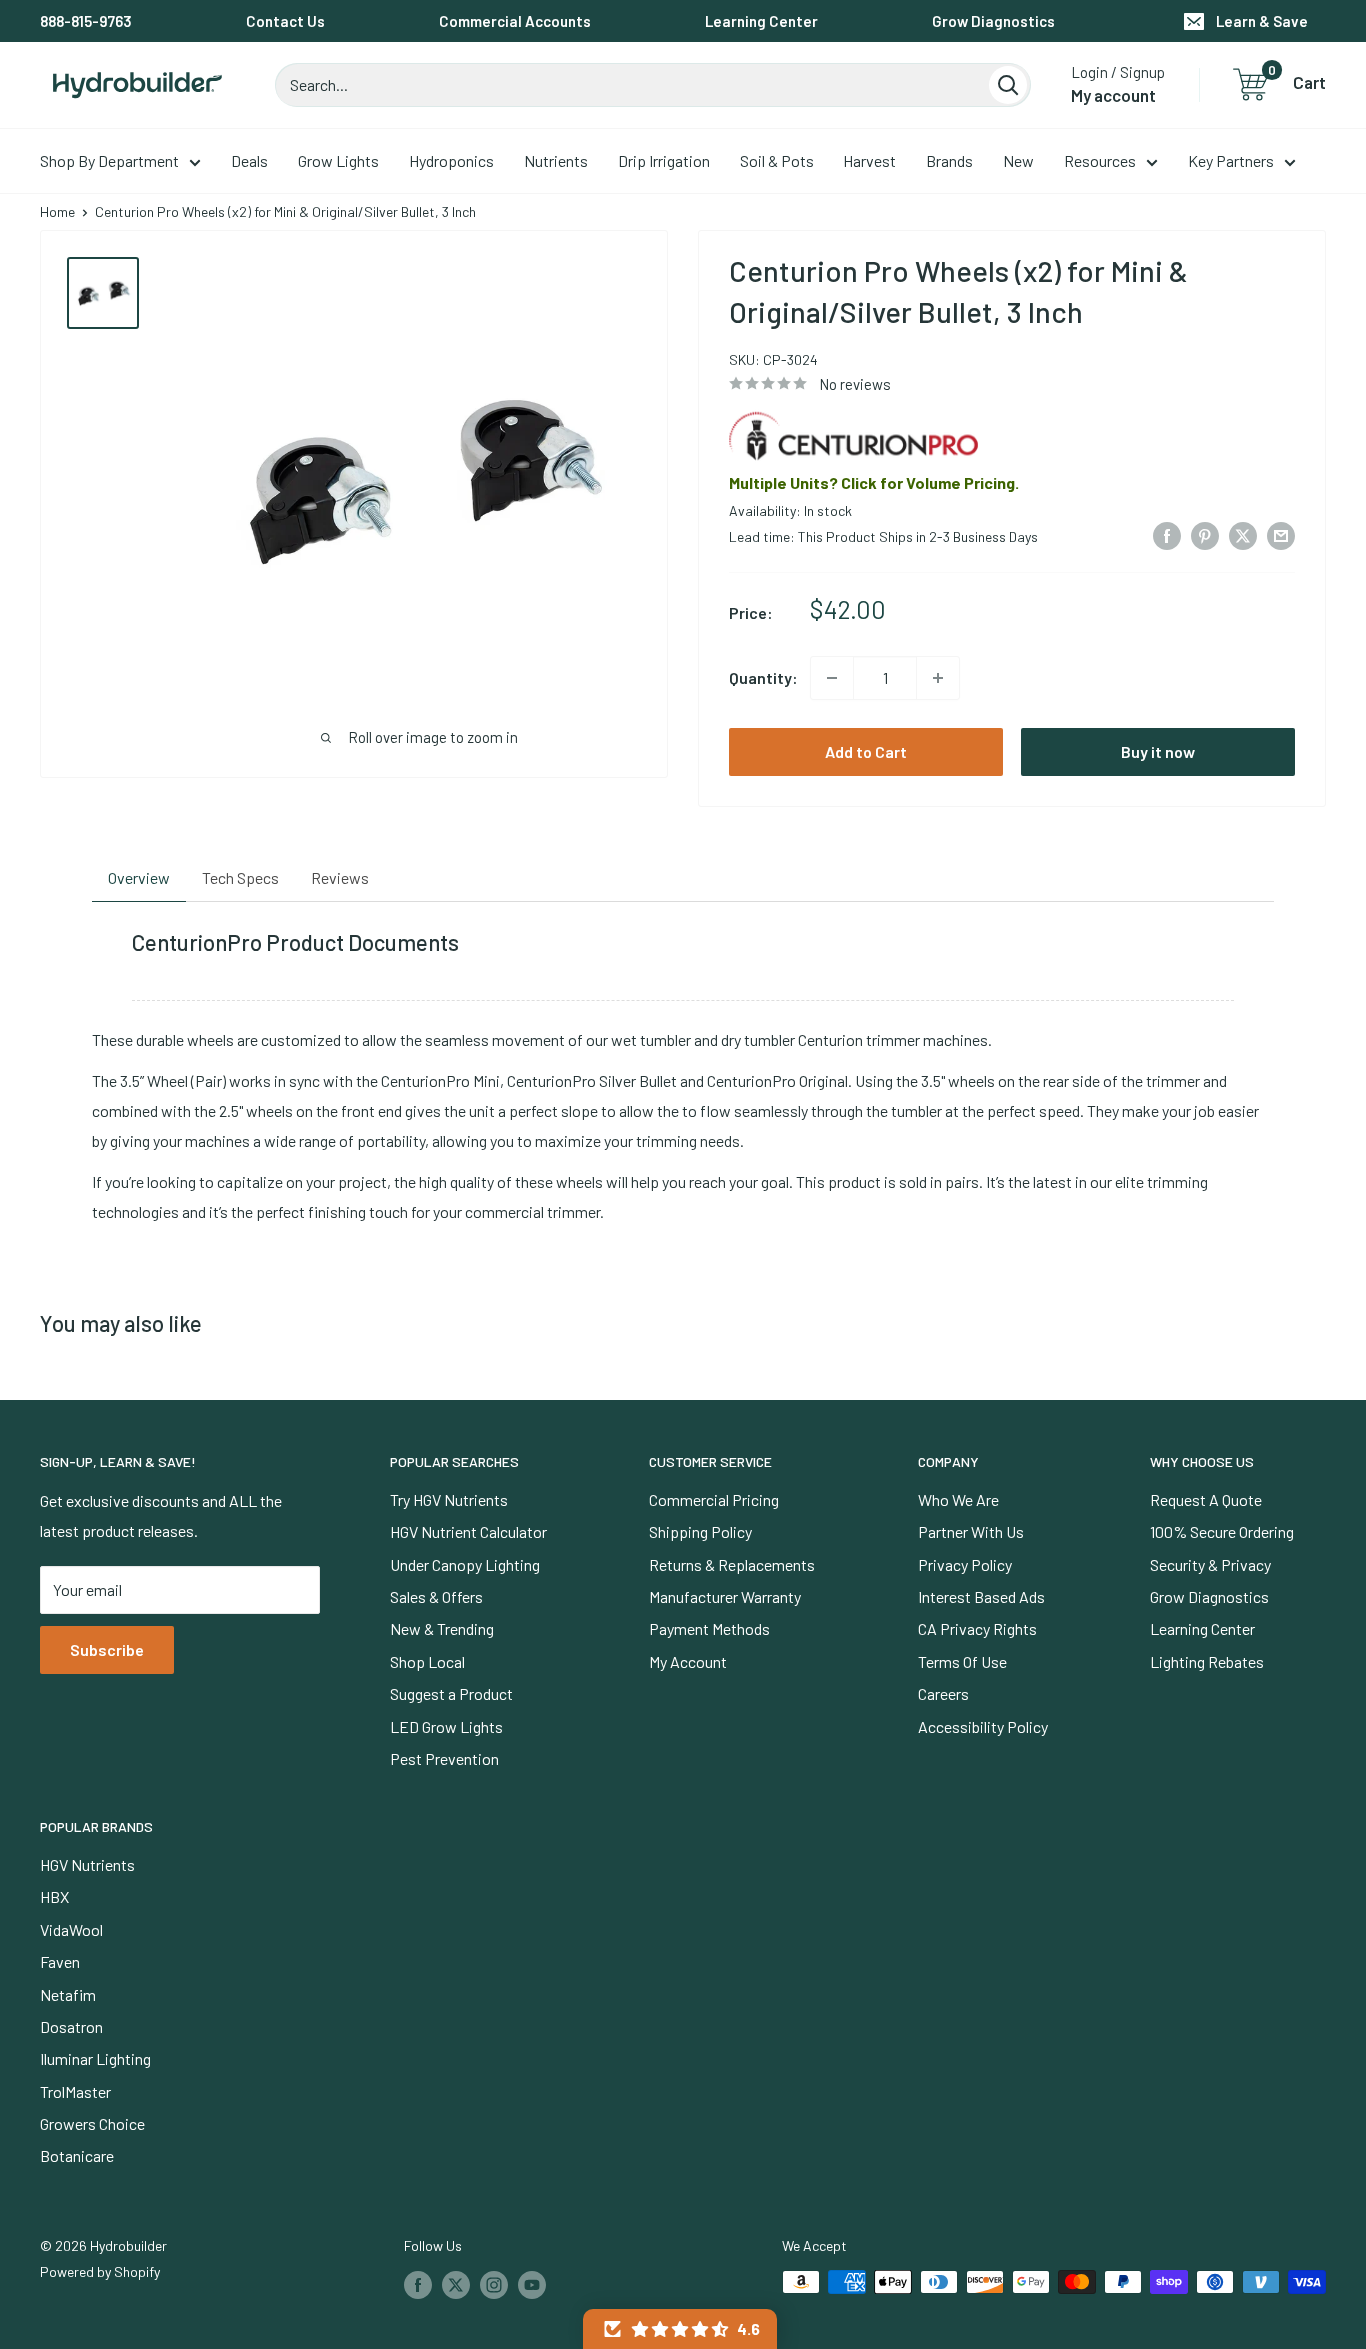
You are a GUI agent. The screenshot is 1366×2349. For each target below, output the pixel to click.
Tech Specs (240, 877)
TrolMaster (75, 2091)
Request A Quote (1206, 1499)
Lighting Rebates (1207, 1661)
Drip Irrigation (664, 160)
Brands (949, 160)
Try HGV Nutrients (449, 1499)
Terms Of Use (962, 1661)
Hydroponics (451, 160)
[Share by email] (1281, 534)
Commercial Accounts (515, 21)
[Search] (1008, 85)
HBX (54, 1896)
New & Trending (442, 1628)
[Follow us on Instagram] (494, 2284)
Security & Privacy (1210, 1564)
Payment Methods (709, 1628)
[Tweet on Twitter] (1243, 534)
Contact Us (285, 21)
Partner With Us (971, 1531)
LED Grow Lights (446, 1726)
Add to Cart (866, 751)
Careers (943, 1693)
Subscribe (107, 1649)
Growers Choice (92, 2123)
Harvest (869, 160)
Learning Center (761, 21)
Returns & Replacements (732, 1564)
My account (1113, 95)
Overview (139, 877)
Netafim (68, 1994)
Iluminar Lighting (95, 2058)
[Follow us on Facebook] (418, 2284)
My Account (688, 1661)
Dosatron (71, 2026)
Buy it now (1158, 751)
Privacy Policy (965, 1564)
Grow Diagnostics (993, 21)
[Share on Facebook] (1167, 534)
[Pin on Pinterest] (1205, 534)
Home (57, 211)
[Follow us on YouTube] (532, 2284)
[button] (680, 2329)
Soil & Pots (777, 160)
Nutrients (556, 160)
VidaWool (71, 1929)
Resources (1100, 160)
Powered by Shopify (100, 2271)
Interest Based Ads (981, 1596)
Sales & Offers (436, 1596)
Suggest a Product (451, 1693)
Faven (60, 1961)
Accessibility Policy (983, 1726)
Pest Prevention (444, 1758)
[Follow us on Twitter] (456, 2284)
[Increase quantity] (938, 678)
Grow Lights (338, 160)
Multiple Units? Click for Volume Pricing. (874, 482)
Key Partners (1231, 160)
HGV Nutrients (87, 1864)
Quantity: (763, 677)
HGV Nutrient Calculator (468, 1531)
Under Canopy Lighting (465, 1564)
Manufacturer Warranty (725, 1596)
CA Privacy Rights (977, 1628)
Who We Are (958, 1499)
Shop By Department (109, 160)
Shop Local (427, 1661)
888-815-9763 (86, 21)
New (1018, 160)
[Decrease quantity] (832, 678)
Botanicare (77, 2155)
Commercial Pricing (714, 1499)
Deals (249, 160)
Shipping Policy (700, 1531)
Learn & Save (1262, 21)
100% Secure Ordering (1222, 1531)
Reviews (340, 877)
